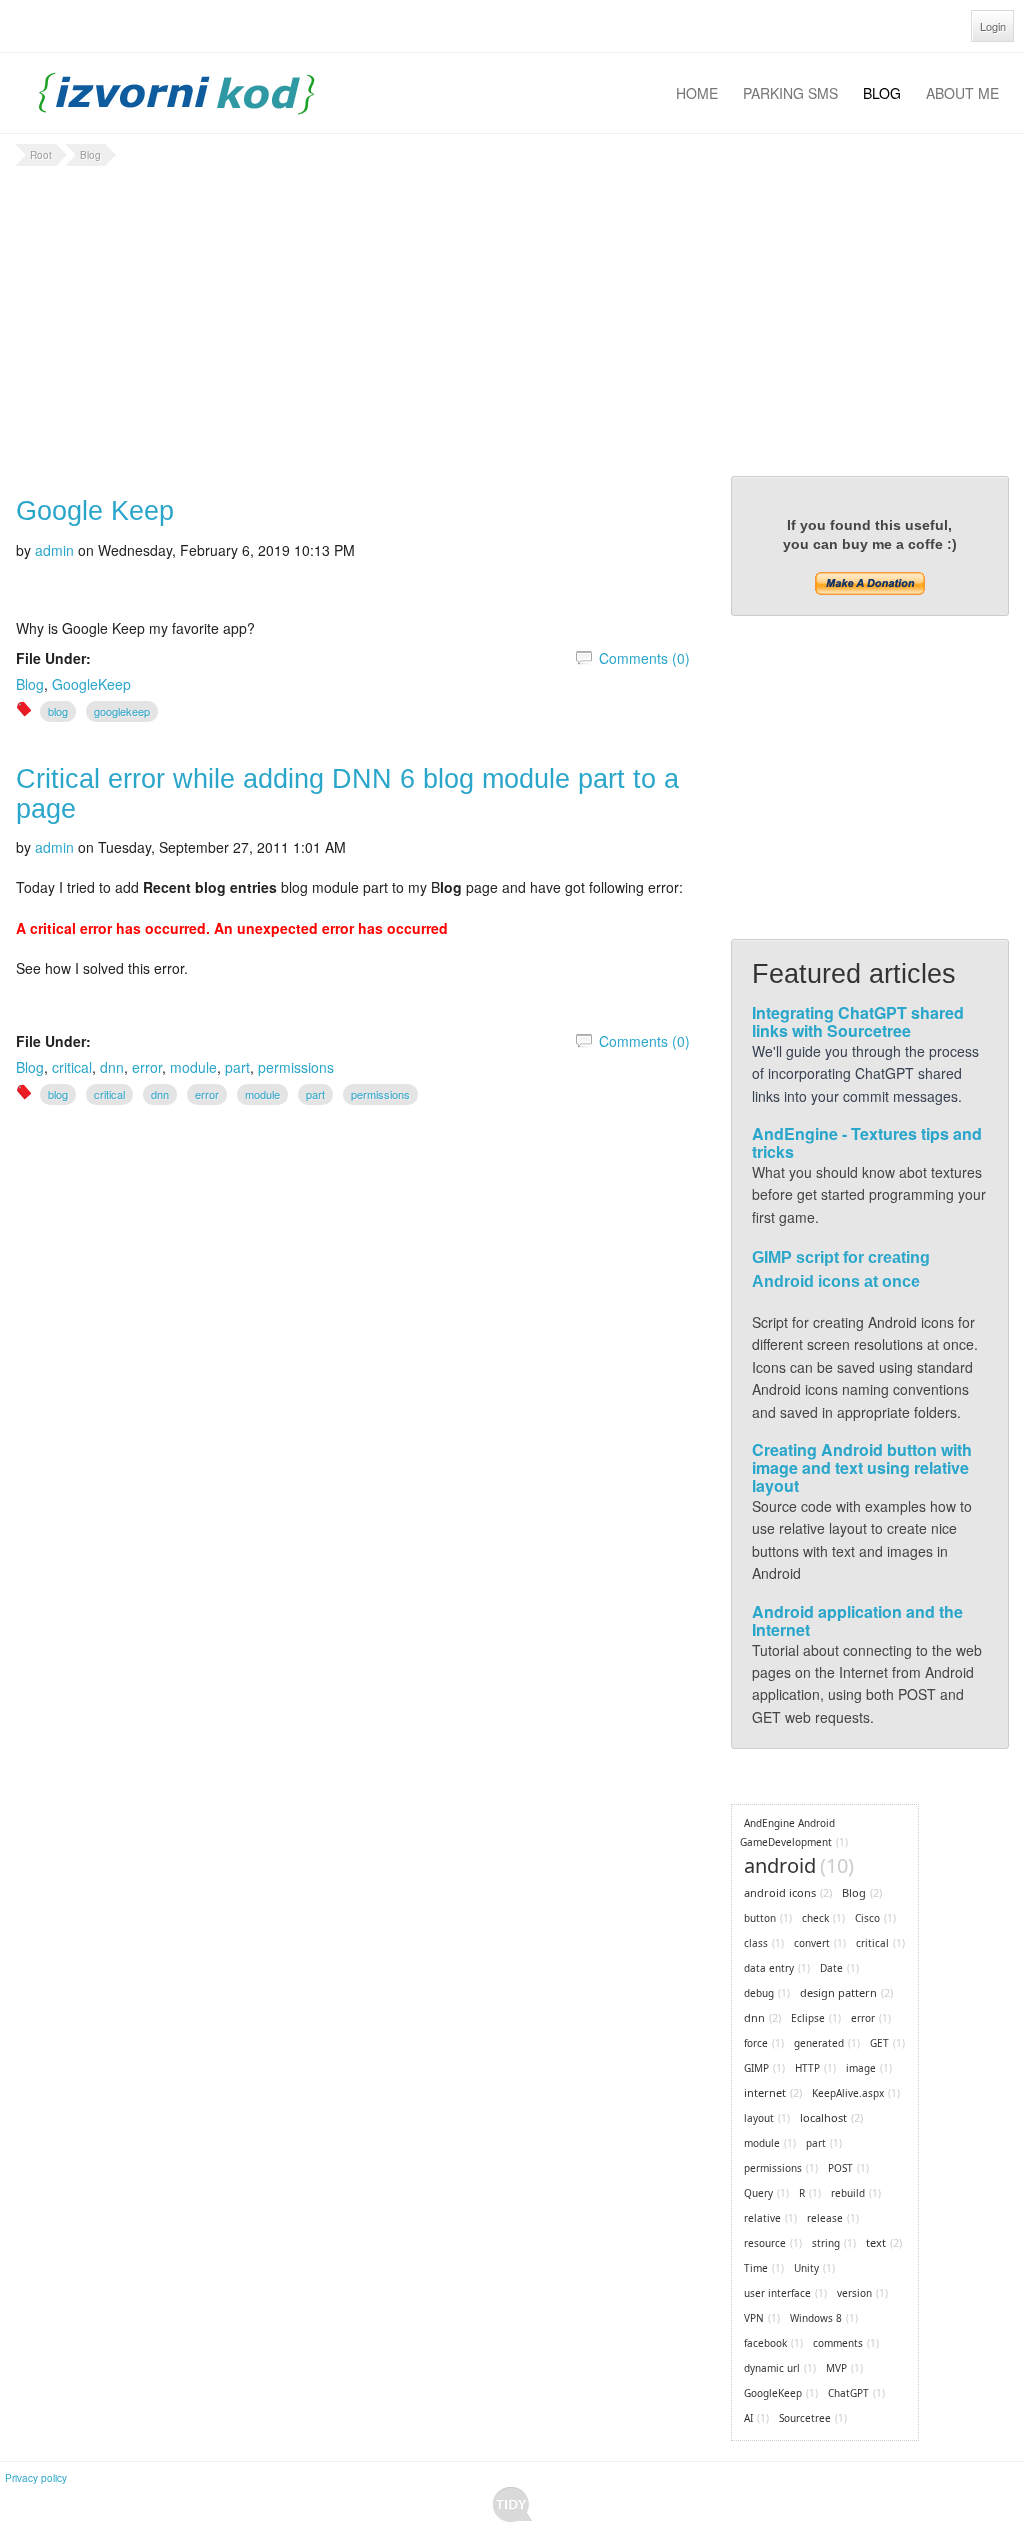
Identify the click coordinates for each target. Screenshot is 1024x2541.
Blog (882, 93)
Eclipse (808, 2018)
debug (759, 1993)
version (854, 2293)
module (193, 1067)
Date (831, 1968)
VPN (754, 2318)
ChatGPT (848, 2393)
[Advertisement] (512, 321)
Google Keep (95, 511)
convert (812, 1943)
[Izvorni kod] (176, 91)
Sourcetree (805, 2418)
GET (879, 2043)
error (147, 1067)
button (760, 1918)
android (780, 1865)
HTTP (807, 2068)
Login (993, 26)
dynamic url (772, 2368)
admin (54, 550)
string (826, 2243)
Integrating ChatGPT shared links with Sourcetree (858, 1021)
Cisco (867, 1918)
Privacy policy (36, 2478)
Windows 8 (816, 2318)
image (861, 2068)
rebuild (848, 2193)
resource (765, 2243)
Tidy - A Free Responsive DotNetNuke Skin (512, 2504)
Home (697, 93)
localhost (823, 2117)
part (237, 1067)
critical (72, 1067)
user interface (777, 2293)
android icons (780, 1892)
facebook (765, 2343)
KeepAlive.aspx (848, 2093)
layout (759, 2118)
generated (819, 2043)
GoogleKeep (91, 684)
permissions (296, 1067)
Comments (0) (644, 658)
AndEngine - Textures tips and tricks (867, 1142)
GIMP (756, 2068)
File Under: (53, 658)
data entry (769, 1968)
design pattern (838, 1992)
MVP (836, 2368)
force (756, 2043)
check (815, 1918)
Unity (806, 2268)
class (756, 1943)
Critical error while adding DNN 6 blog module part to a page (347, 794)
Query (758, 2193)
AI (748, 2418)
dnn (112, 1067)
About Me (962, 93)
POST (840, 2168)
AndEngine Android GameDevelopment (787, 1832)
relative (762, 2218)
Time (756, 2268)
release (825, 2218)
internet (765, 2092)
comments (838, 2343)
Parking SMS (790, 93)
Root (41, 155)
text (876, 2242)
